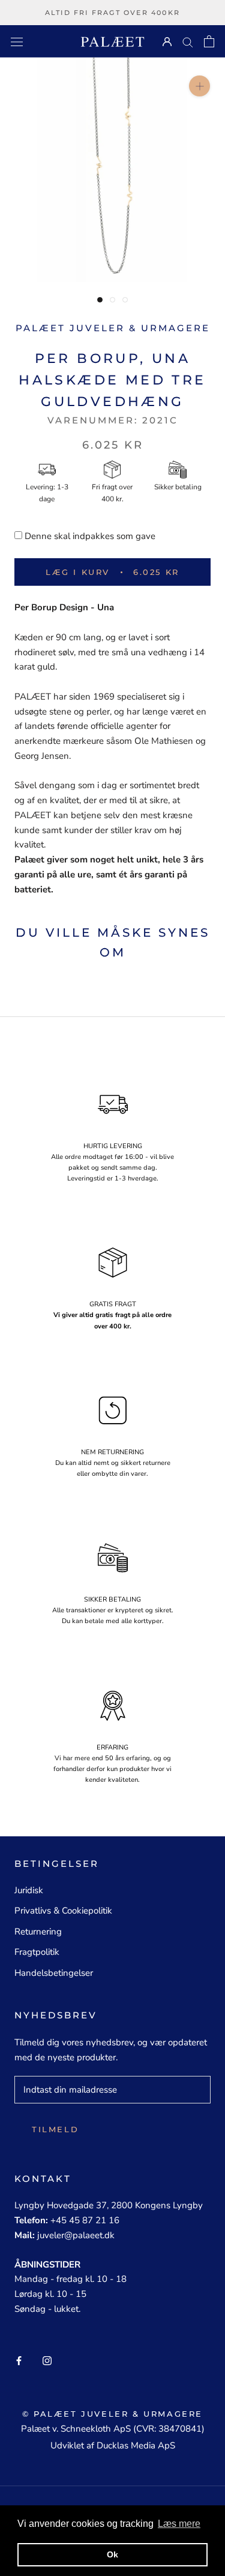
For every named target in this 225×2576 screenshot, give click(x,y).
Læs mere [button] (179, 2524)
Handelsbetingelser (54, 1973)
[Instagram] (47, 2360)
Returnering (38, 1932)
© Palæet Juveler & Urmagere (112, 2414)
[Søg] (188, 42)
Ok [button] (112, 2554)
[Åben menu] (17, 41)
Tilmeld (55, 2129)
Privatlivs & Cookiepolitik (63, 1911)
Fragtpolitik (37, 1952)
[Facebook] (19, 2360)
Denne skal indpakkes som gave (90, 536)
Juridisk (29, 1890)
